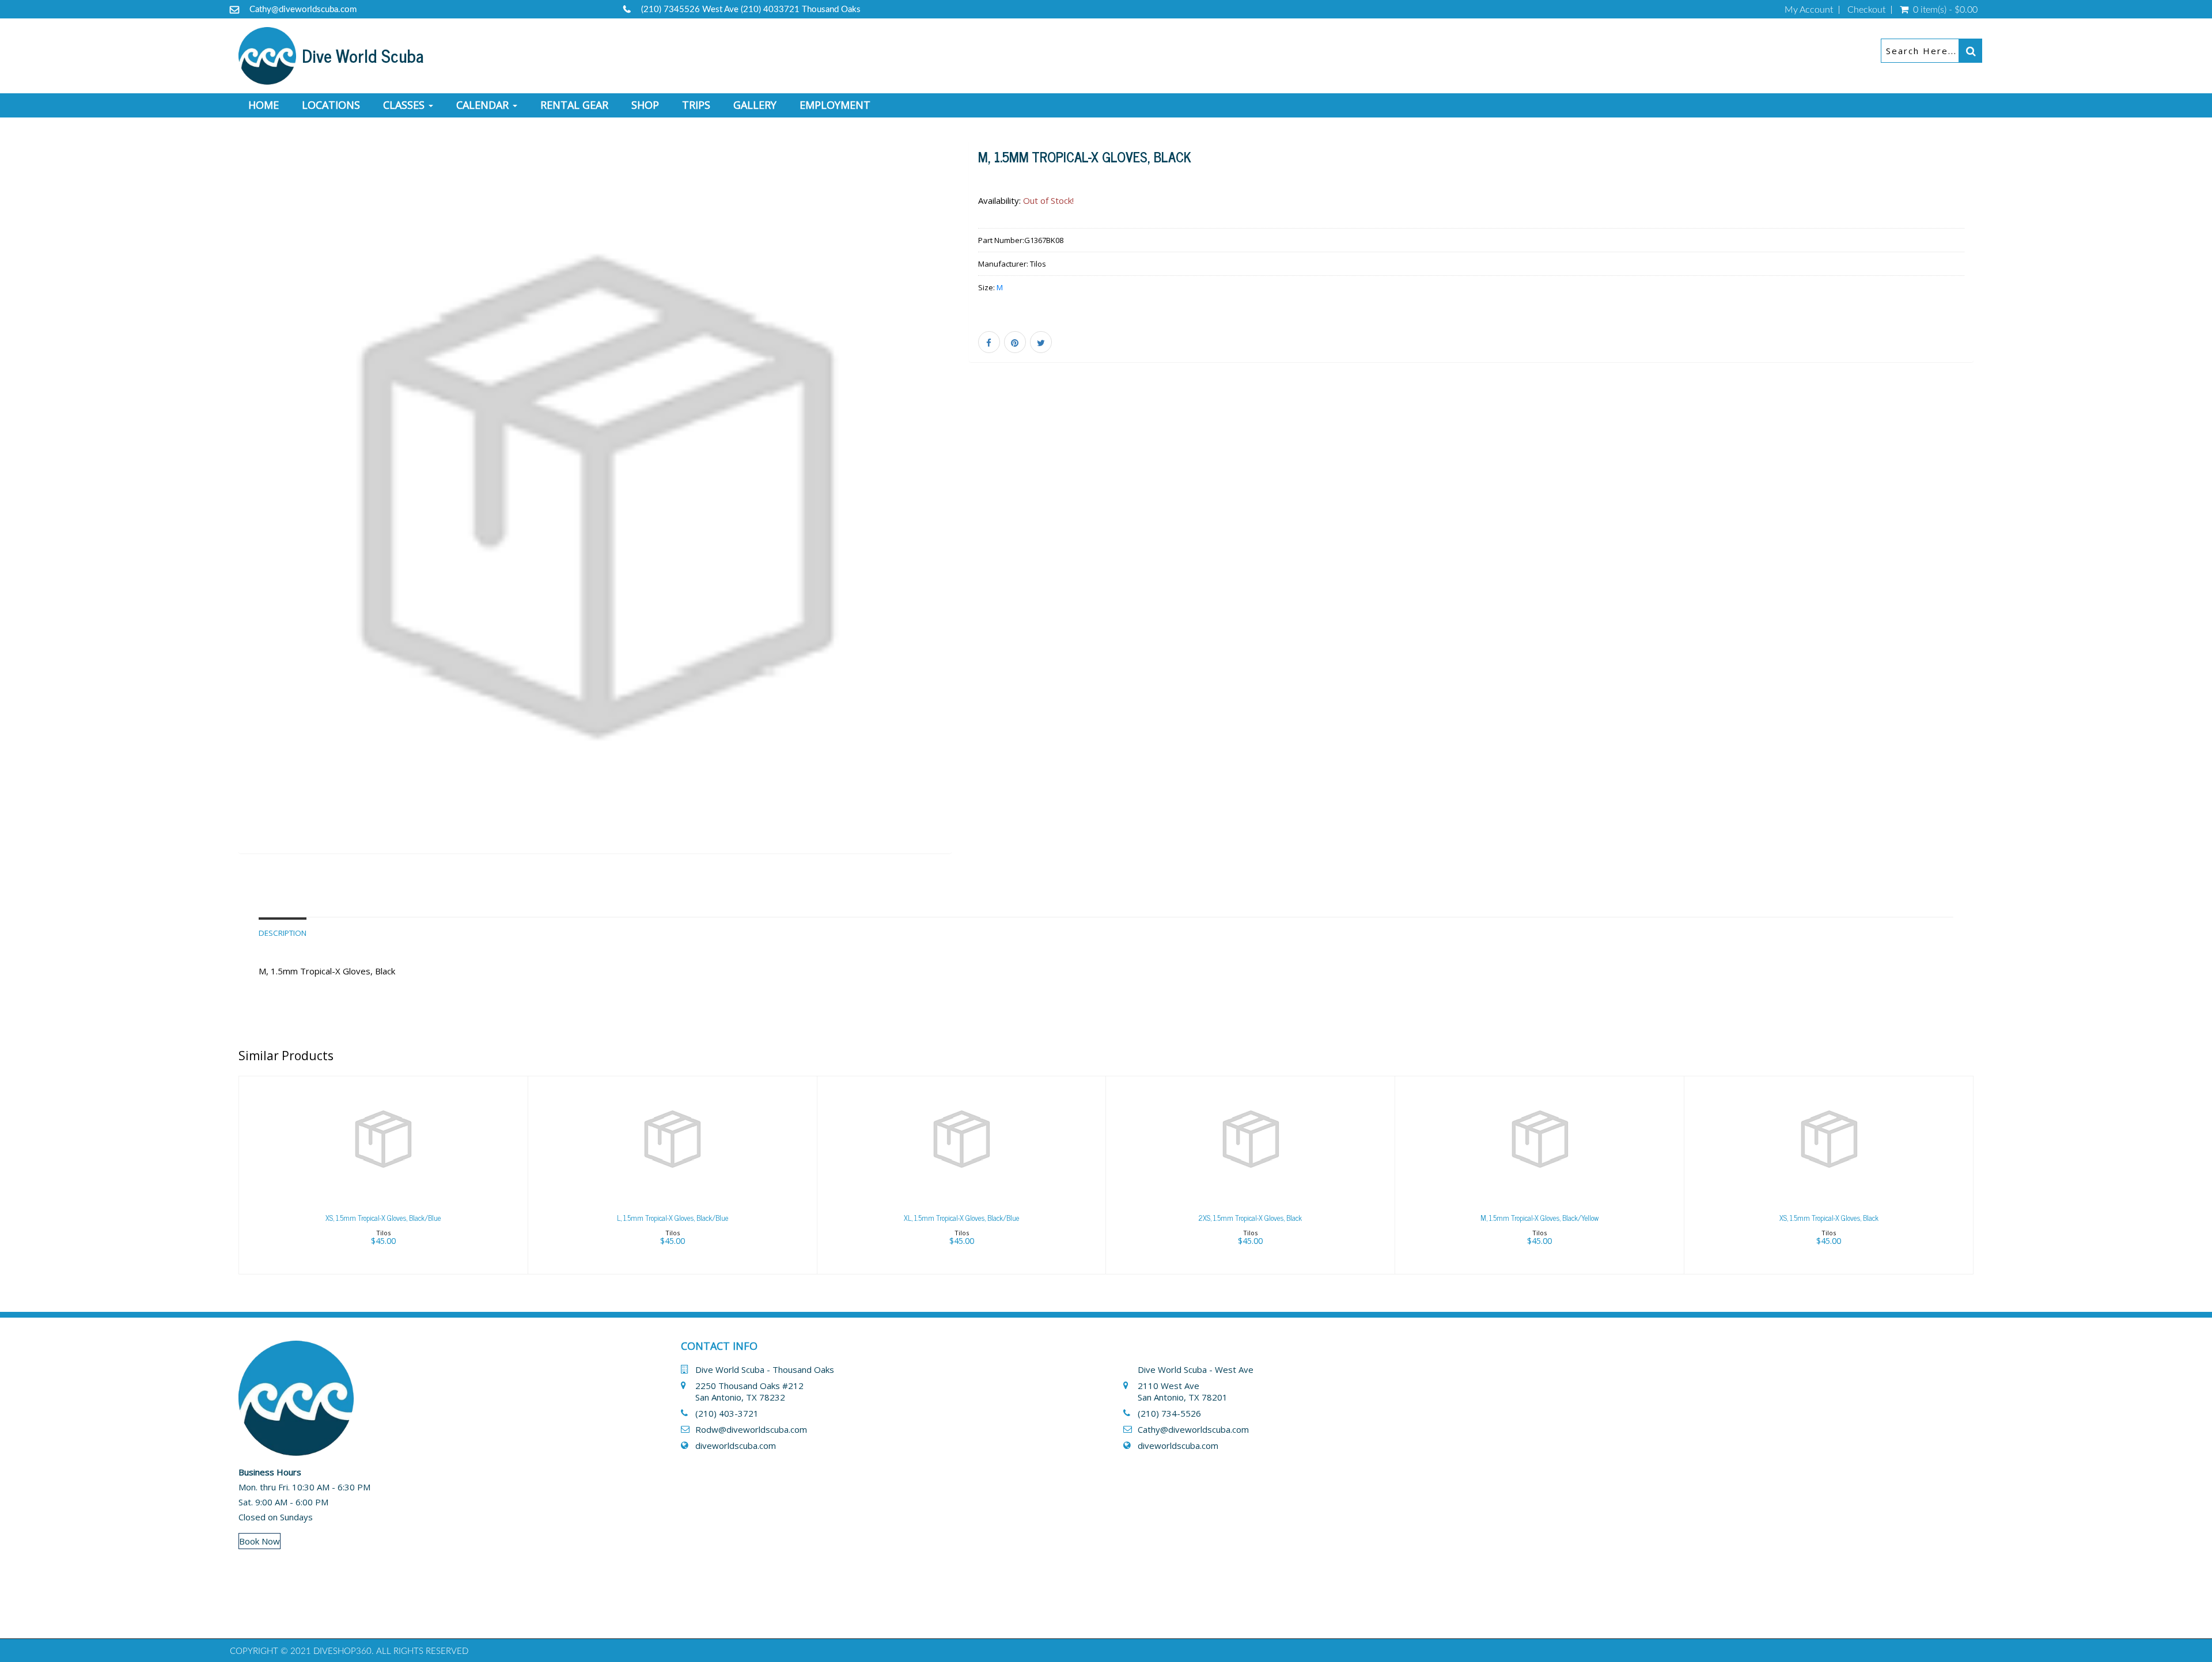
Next (979, 513)
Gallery (755, 105)
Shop (645, 105)
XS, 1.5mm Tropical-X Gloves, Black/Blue (383, 1218)
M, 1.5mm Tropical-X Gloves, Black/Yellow (1539, 1218)
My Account (1809, 10)
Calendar (484, 105)
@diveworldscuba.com (1205, 1429)
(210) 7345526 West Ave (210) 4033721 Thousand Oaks (751, 10)
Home (264, 105)
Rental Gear (574, 105)
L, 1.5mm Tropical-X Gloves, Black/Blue (673, 1218)
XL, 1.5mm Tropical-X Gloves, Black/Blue (961, 1218)
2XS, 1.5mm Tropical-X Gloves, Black (1250, 1218)
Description (283, 933)
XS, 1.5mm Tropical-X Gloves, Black (1829, 1218)
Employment (835, 105)
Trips (696, 105)
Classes (405, 105)
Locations (331, 105)
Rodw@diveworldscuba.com (751, 1429)
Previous (213, 513)
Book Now (260, 1541)
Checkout (1866, 10)
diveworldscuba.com (736, 1445)
